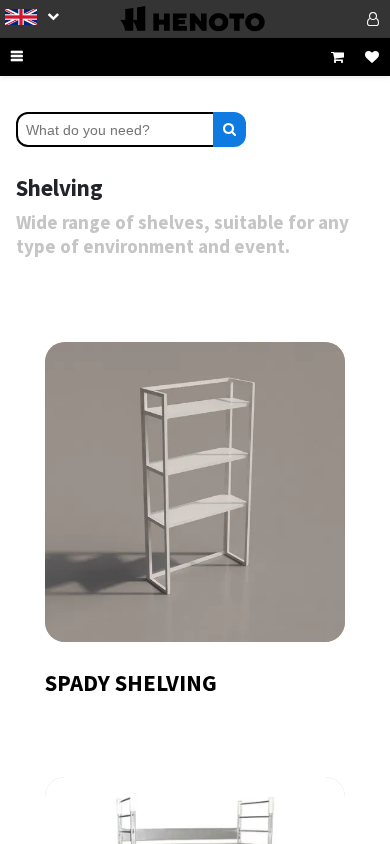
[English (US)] (32, 16)
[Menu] (40, 57)
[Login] (347, 19)
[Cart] (337, 57)
